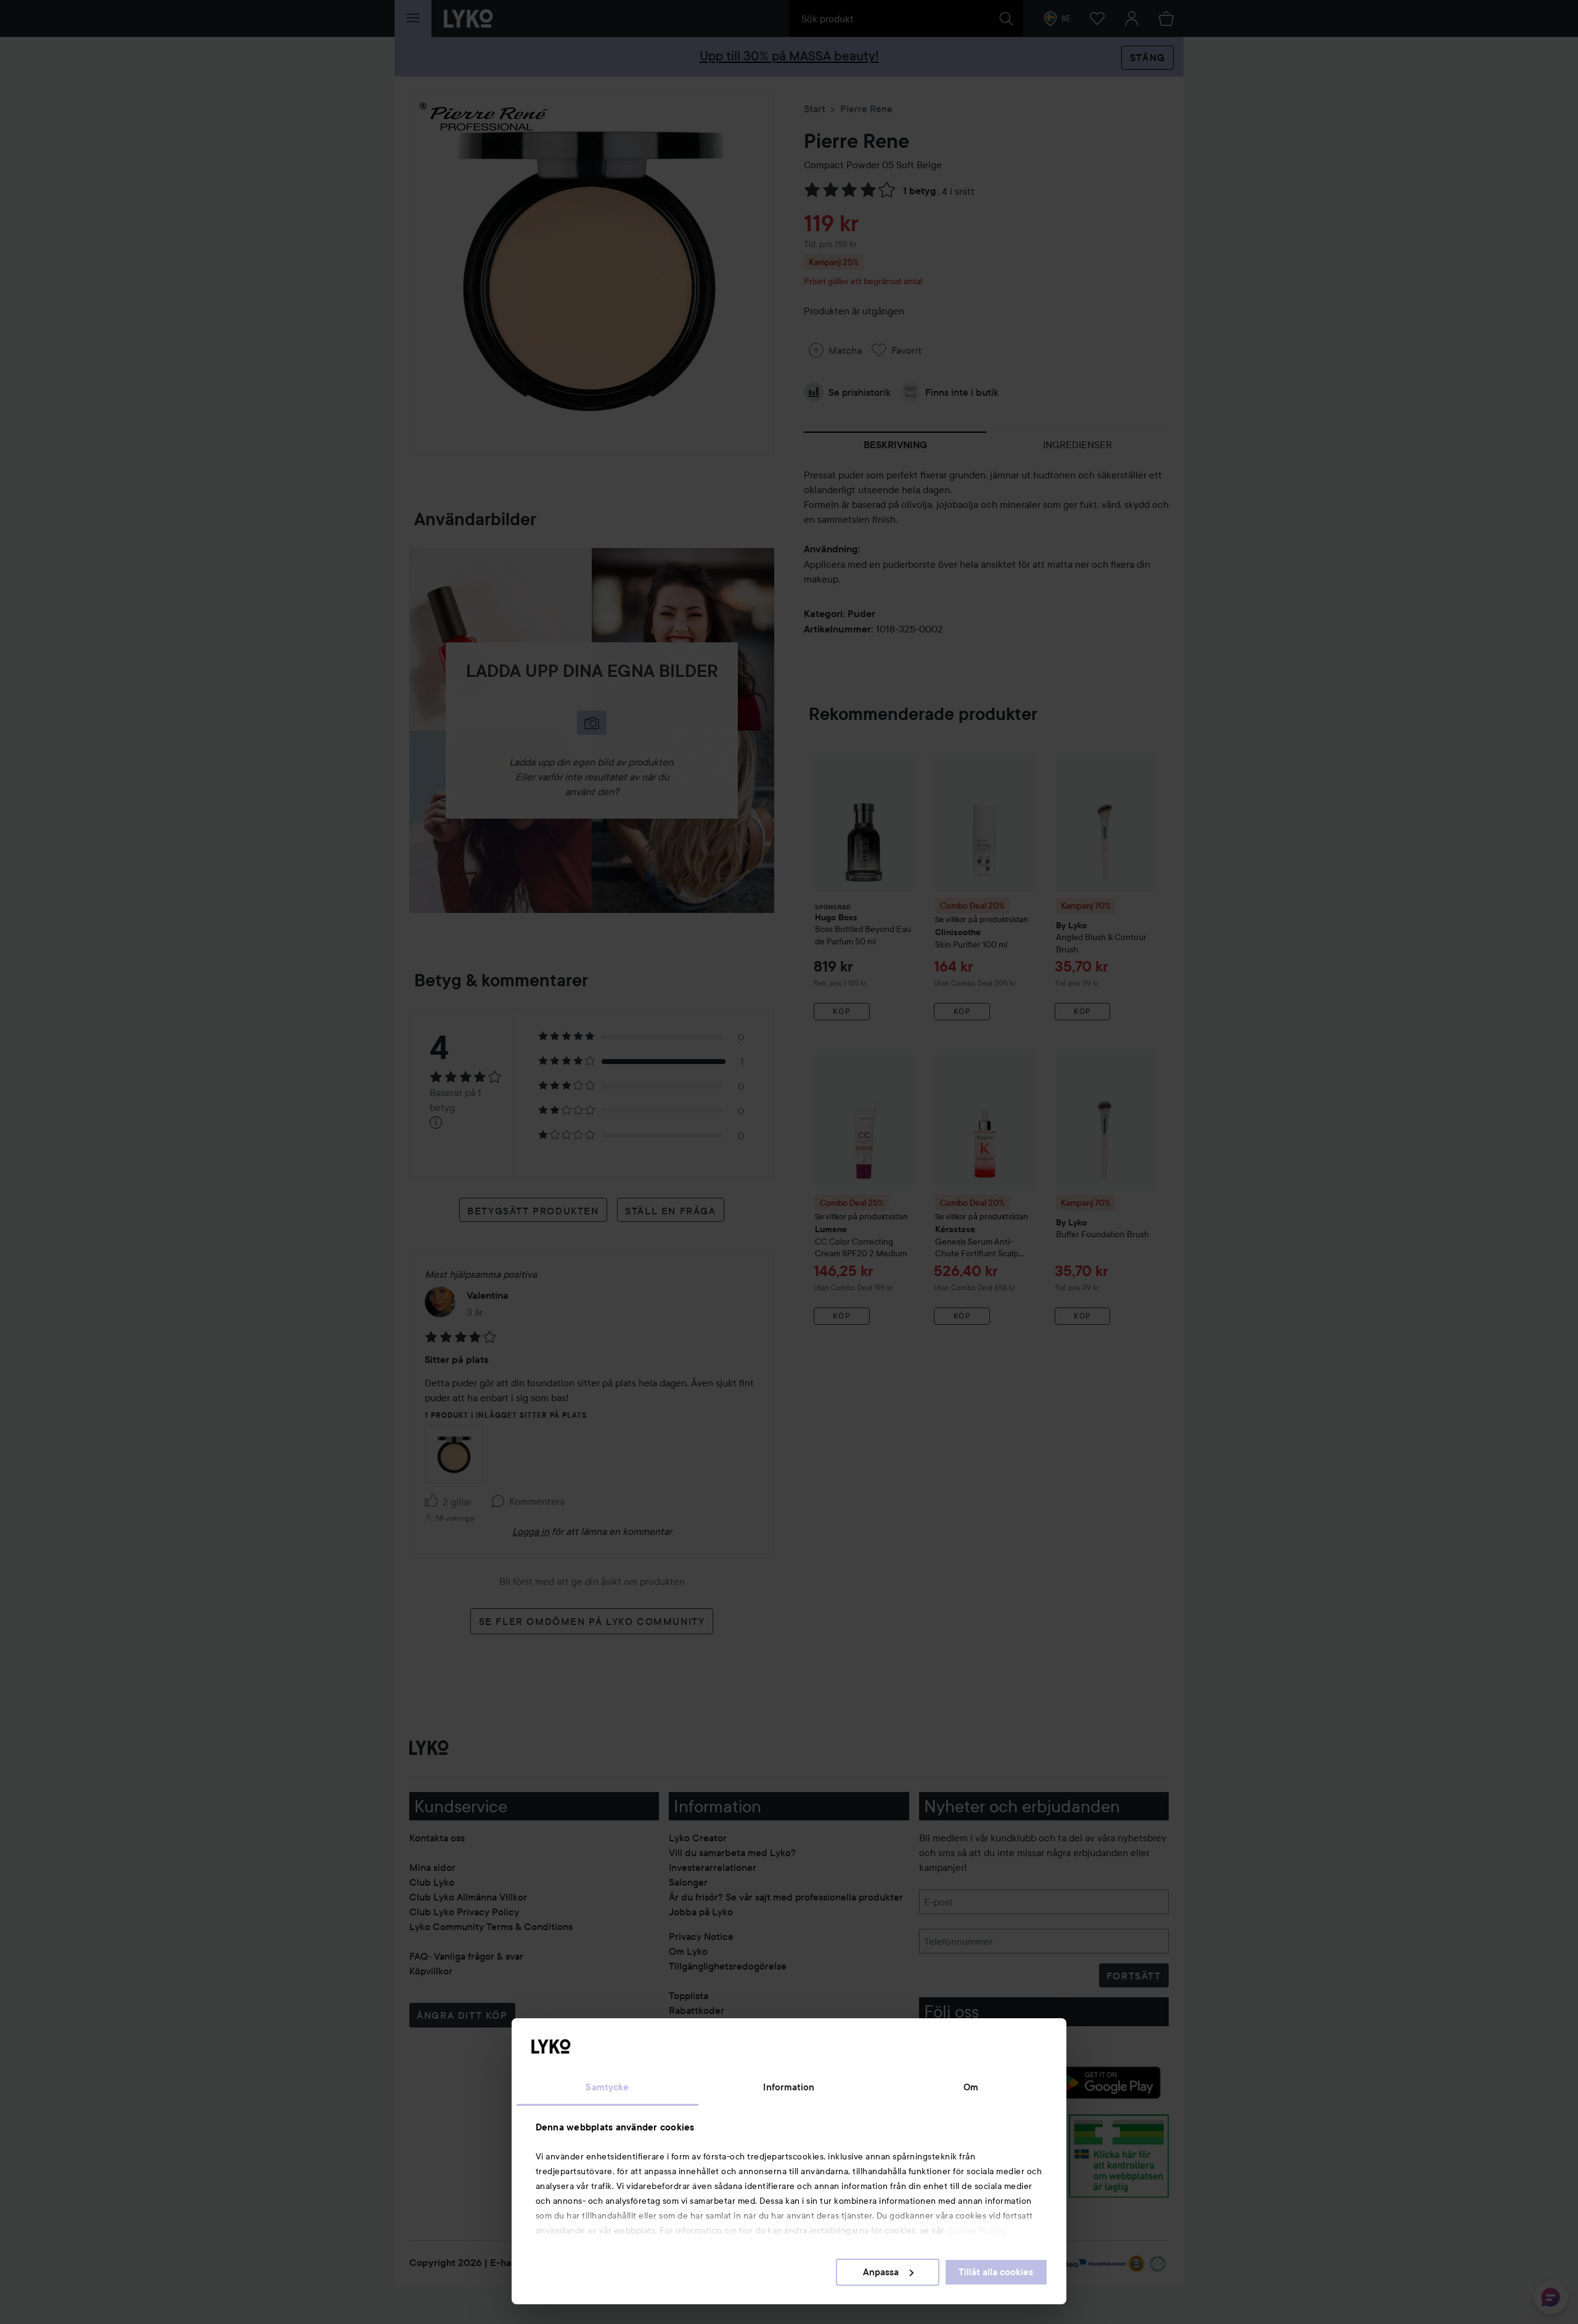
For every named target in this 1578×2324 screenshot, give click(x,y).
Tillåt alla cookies (996, 2272)
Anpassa (881, 2272)
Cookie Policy (976, 2230)
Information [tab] (789, 2087)
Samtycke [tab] (607, 2087)
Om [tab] (971, 2087)
